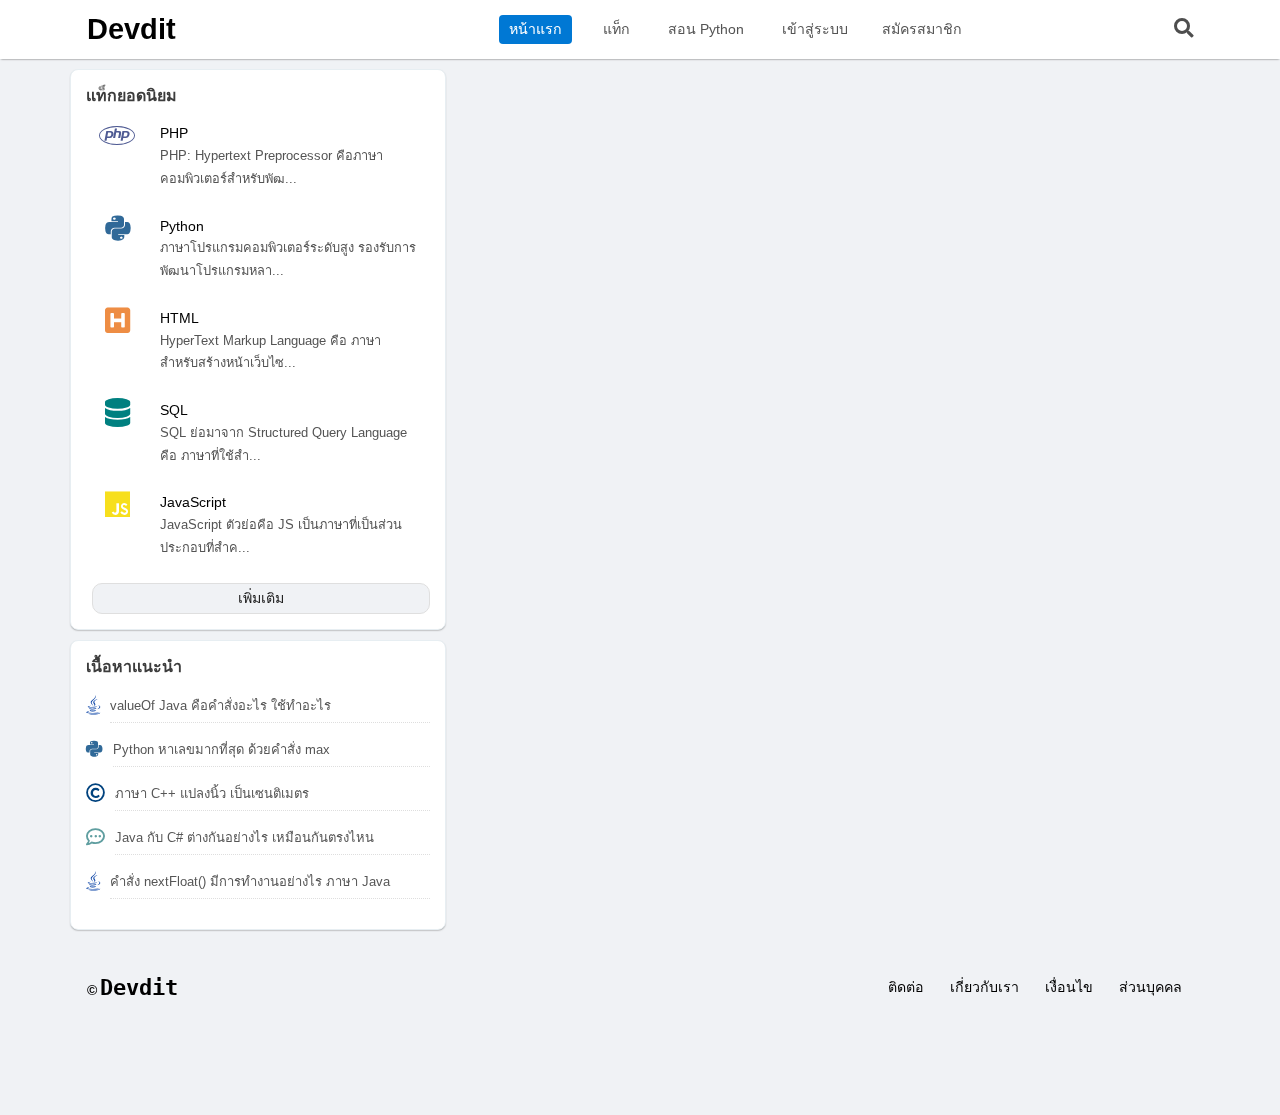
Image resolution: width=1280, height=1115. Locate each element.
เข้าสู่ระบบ (815, 29)
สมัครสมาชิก (922, 29)
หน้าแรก (535, 29)
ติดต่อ (906, 987)
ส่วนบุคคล (1150, 987)
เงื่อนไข (1069, 987)
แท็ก (616, 29)
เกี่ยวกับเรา (984, 987)
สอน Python (706, 29)
